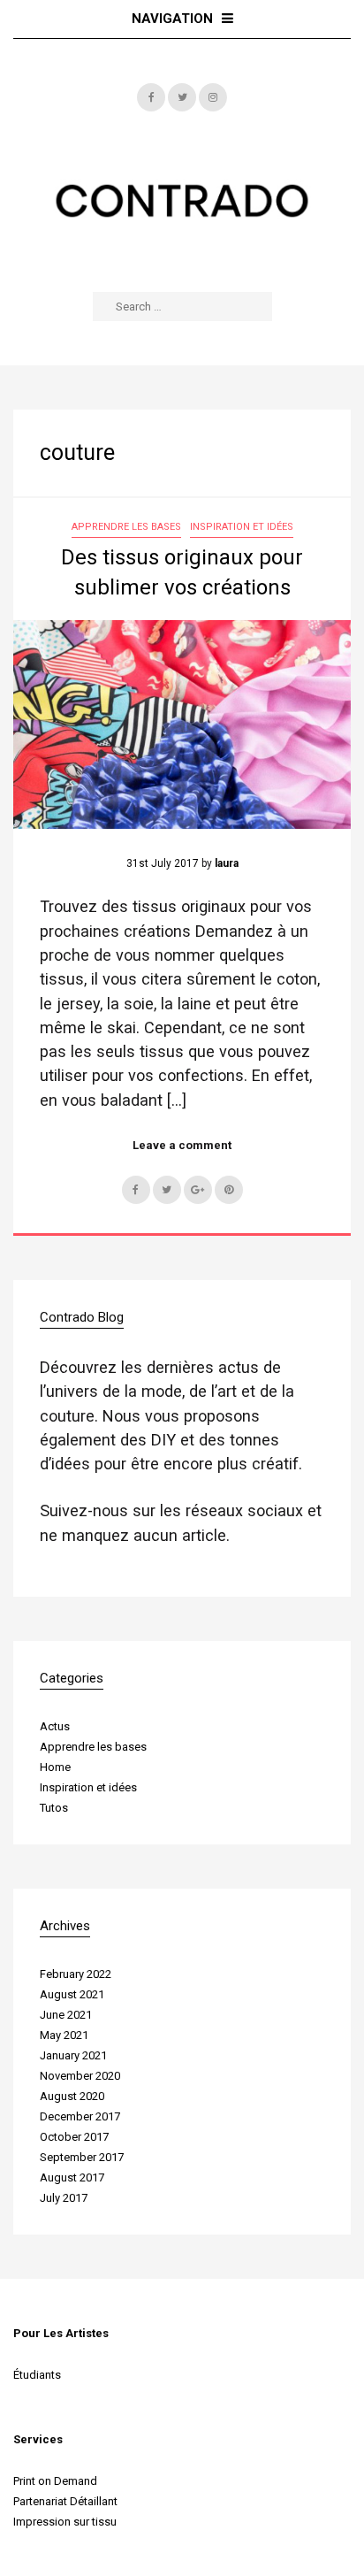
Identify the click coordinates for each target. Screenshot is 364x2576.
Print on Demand (55, 2481)
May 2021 (64, 2035)
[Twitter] (182, 97)
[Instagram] (213, 97)
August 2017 (72, 2177)
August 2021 (72, 1994)
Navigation (172, 19)
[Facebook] (151, 97)
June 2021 (66, 2015)
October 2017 (74, 2137)
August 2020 (72, 2096)
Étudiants (37, 2375)
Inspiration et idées (242, 527)
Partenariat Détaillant (65, 2501)
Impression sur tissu (65, 2522)
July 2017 (64, 2198)
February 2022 (76, 1974)
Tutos (54, 1808)
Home (55, 1767)
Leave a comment (182, 1145)
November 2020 (80, 2076)
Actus (55, 1726)
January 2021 (73, 2055)
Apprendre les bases (126, 527)
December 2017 (80, 2116)
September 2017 (82, 2157)
